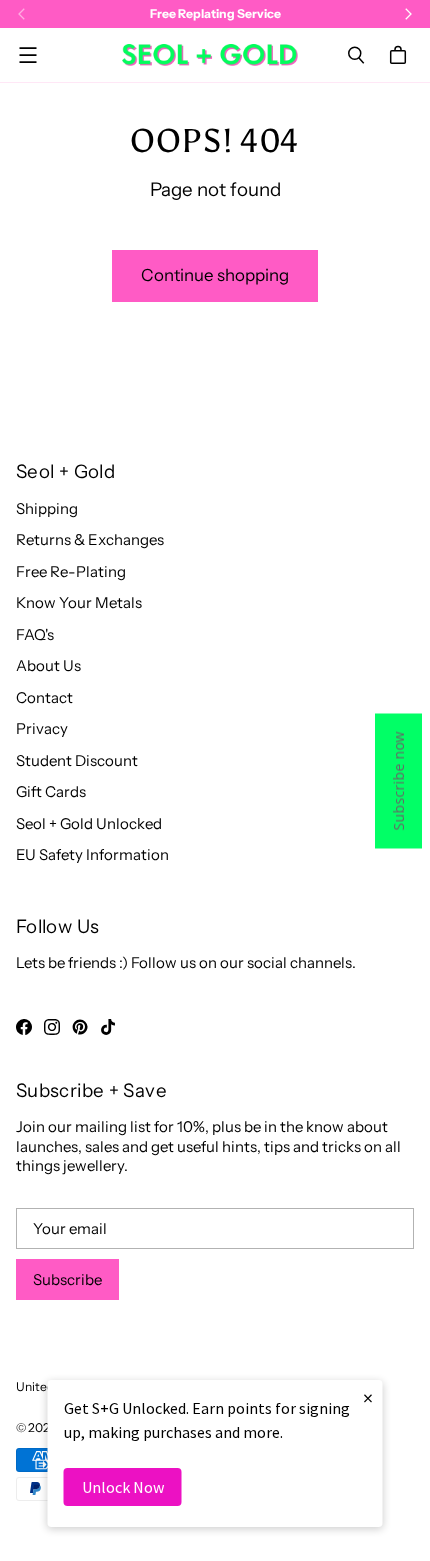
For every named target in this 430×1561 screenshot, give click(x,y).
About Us (48, 665)
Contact (44, 697)
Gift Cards (51, 791)
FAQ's (35, 634)
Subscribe (67, 1279)
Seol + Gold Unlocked (89, 823)
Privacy (42, 728)
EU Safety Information (92, 854)
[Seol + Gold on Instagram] (52, 1027)
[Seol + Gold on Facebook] (24, 1027)
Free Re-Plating (71, 571)
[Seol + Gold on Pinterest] (80, 1027)
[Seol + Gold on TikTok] (108, 1027)
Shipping (47, 508)
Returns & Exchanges (90, 539)
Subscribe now (398, 780)
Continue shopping (215, 275)
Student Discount (77, 760)
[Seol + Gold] (210, 55)
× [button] (368, 1397)
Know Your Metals (79, 602)
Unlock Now (123, 1487)
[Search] (356, 55)
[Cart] (401, 55)
